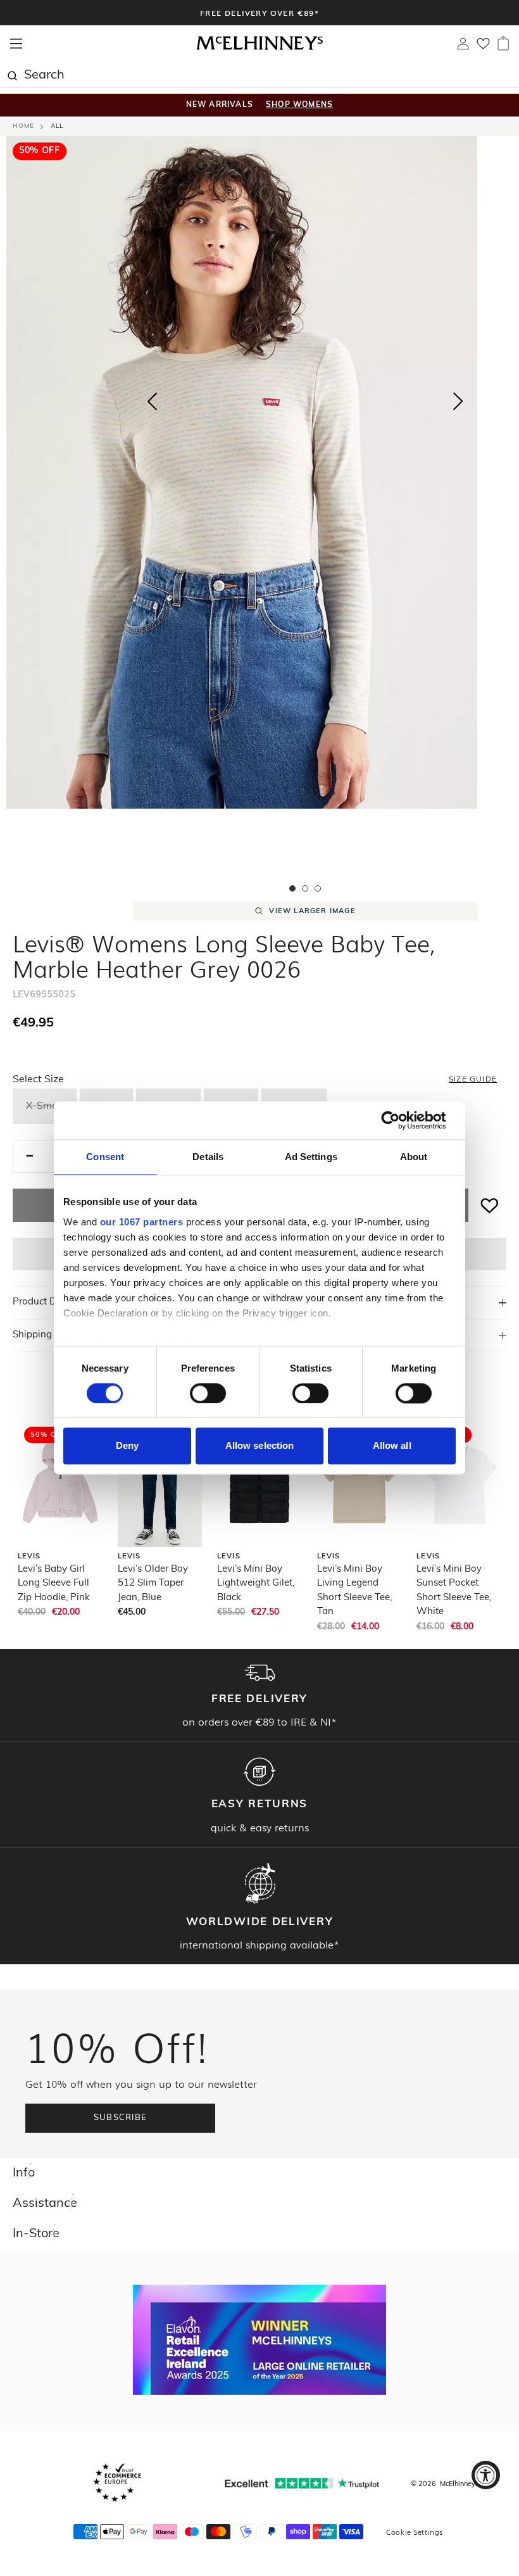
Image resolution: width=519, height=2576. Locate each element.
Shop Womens (299, 105)
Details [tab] (208, 1157)
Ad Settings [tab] (311, 1157)
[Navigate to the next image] (458, 404)
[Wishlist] (483, 47)
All (57, 126)
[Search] (12, 74)
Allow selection (260, 1446)
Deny (127, 1446)
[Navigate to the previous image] (152, 399)
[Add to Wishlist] (490, 1205)
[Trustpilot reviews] (302, 2483)
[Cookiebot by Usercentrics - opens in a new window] (400, 1120)
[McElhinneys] (259, 48)
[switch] (208, 1393)
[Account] (463, 47)
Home (23, 126)
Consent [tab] (105, 1157)
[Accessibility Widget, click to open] (486, 2475)
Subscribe (121, 2118)
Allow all (392, 1446)
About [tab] (414, 1157)
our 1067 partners (142, 1222)
